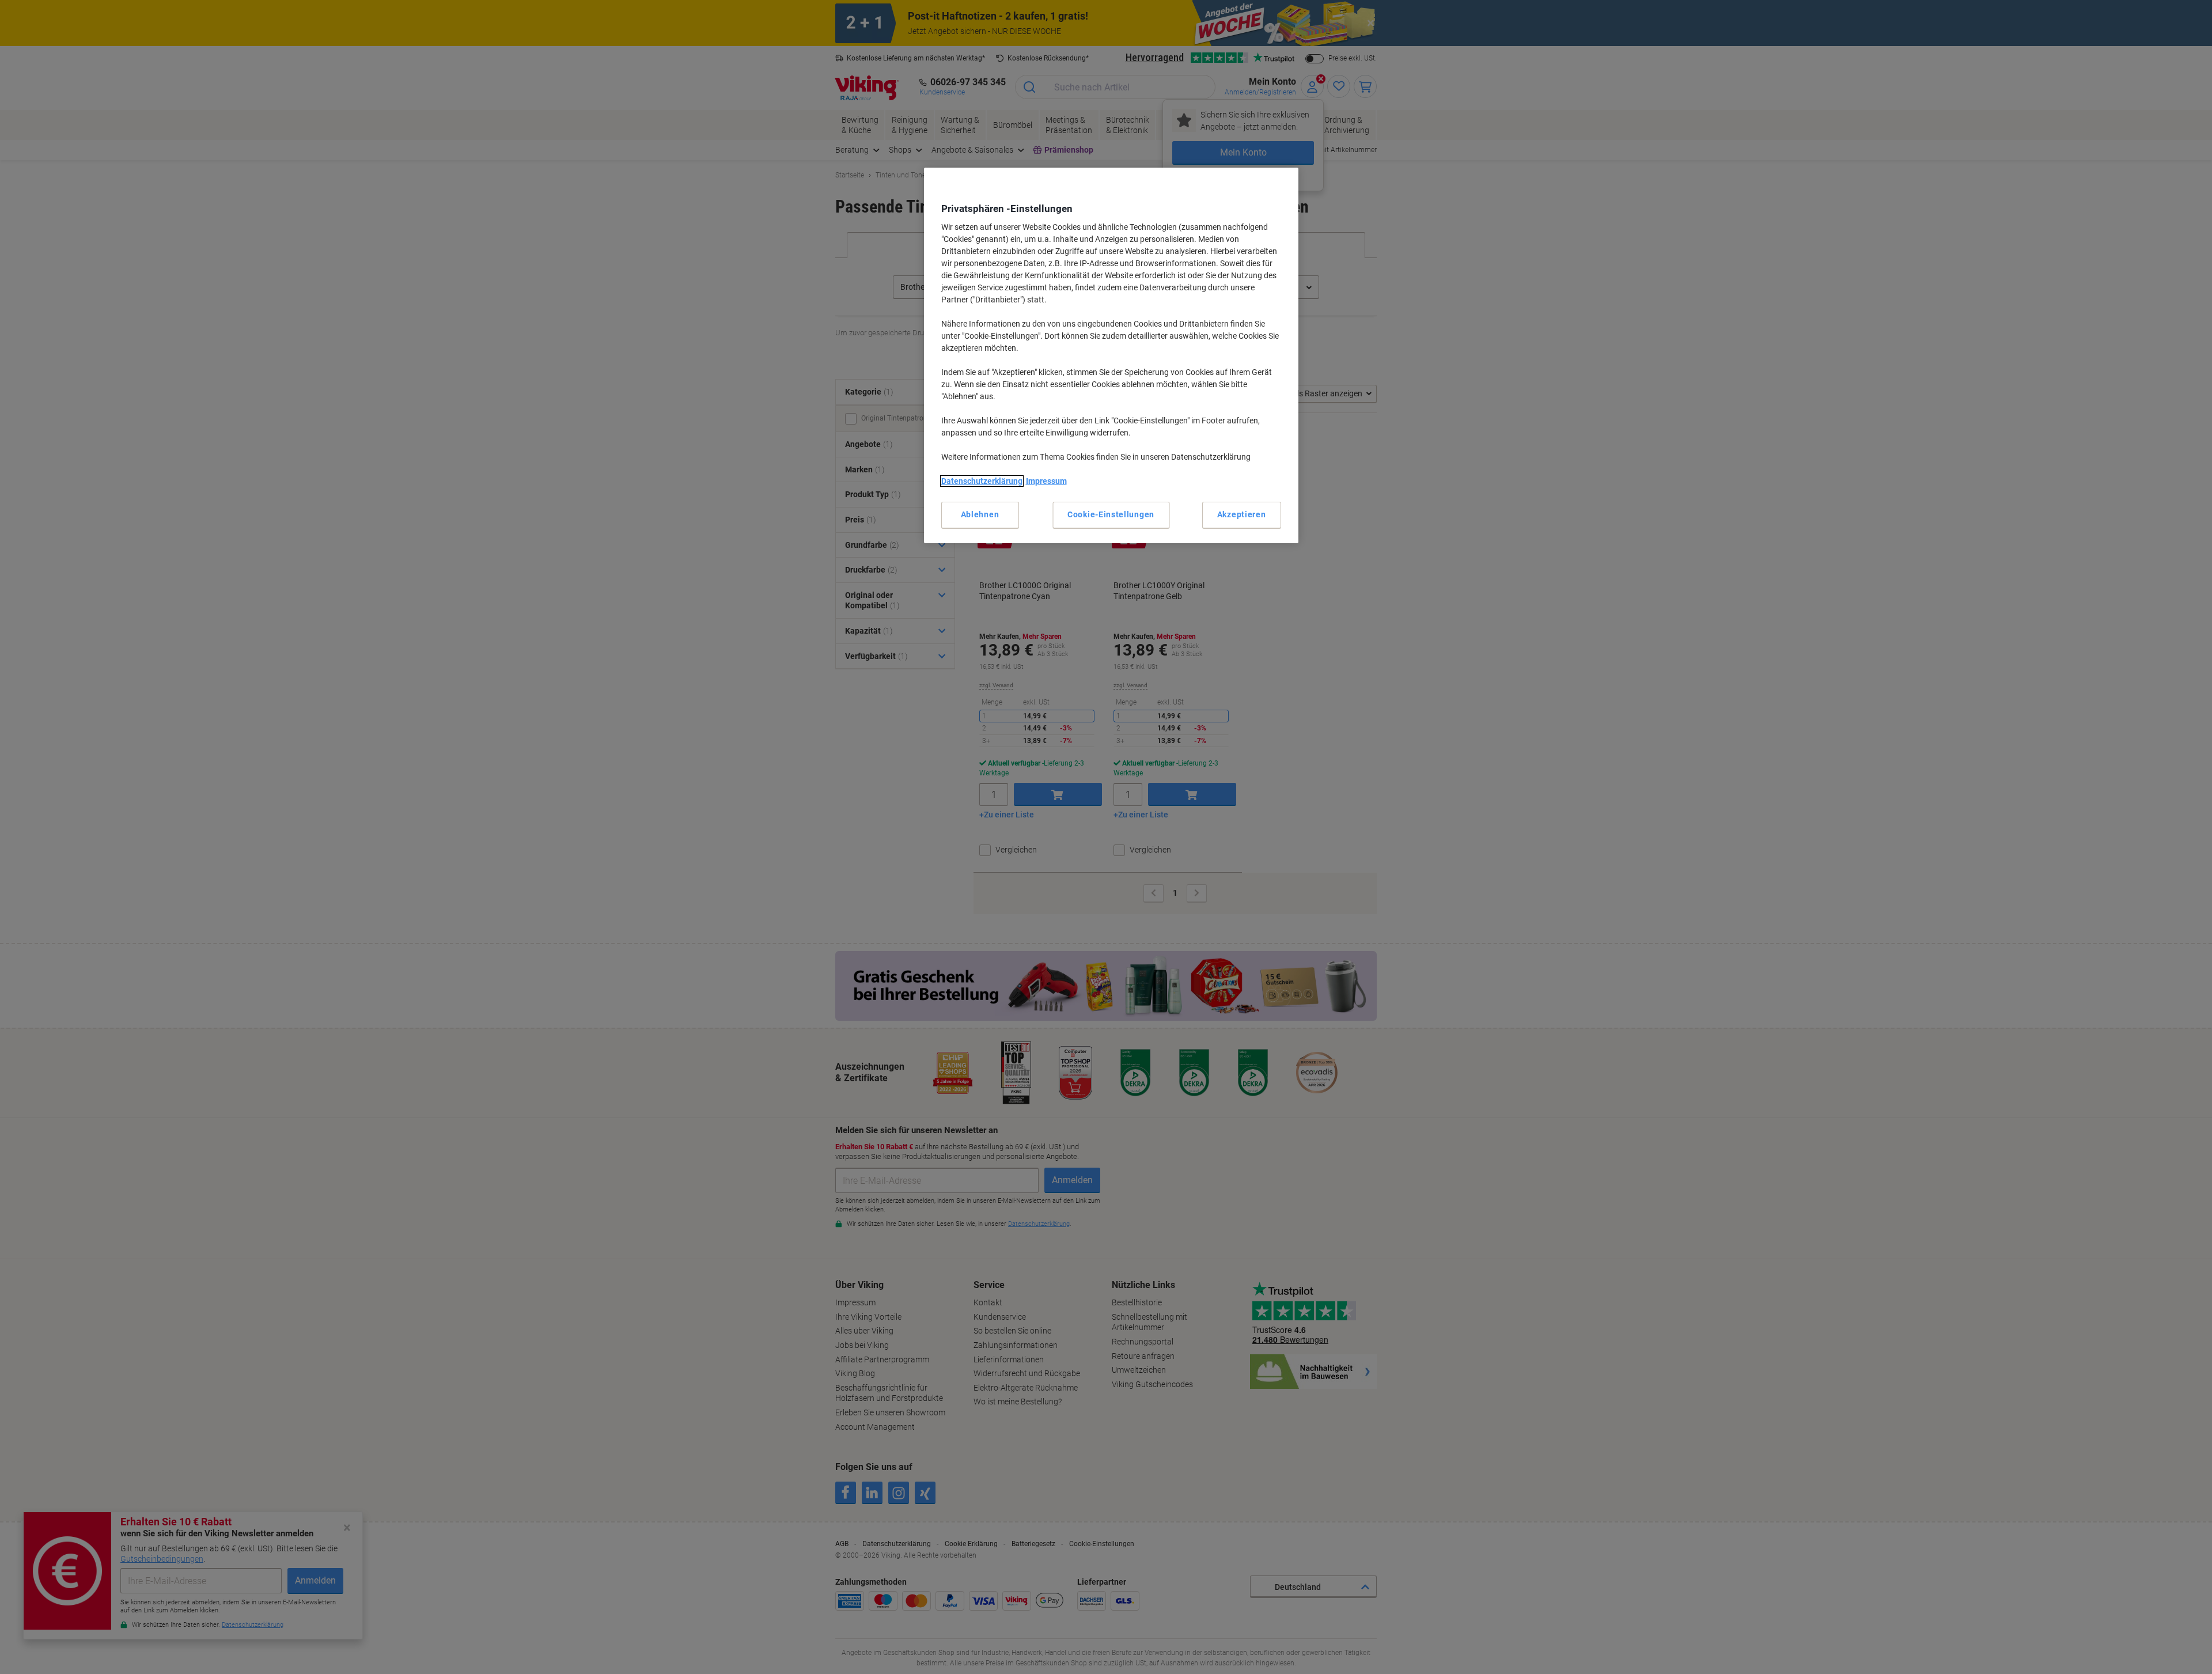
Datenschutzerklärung (982, 481)
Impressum (1046, 481)
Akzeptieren (1242, 514)
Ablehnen (980, 514)
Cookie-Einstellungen (1111, 514)
